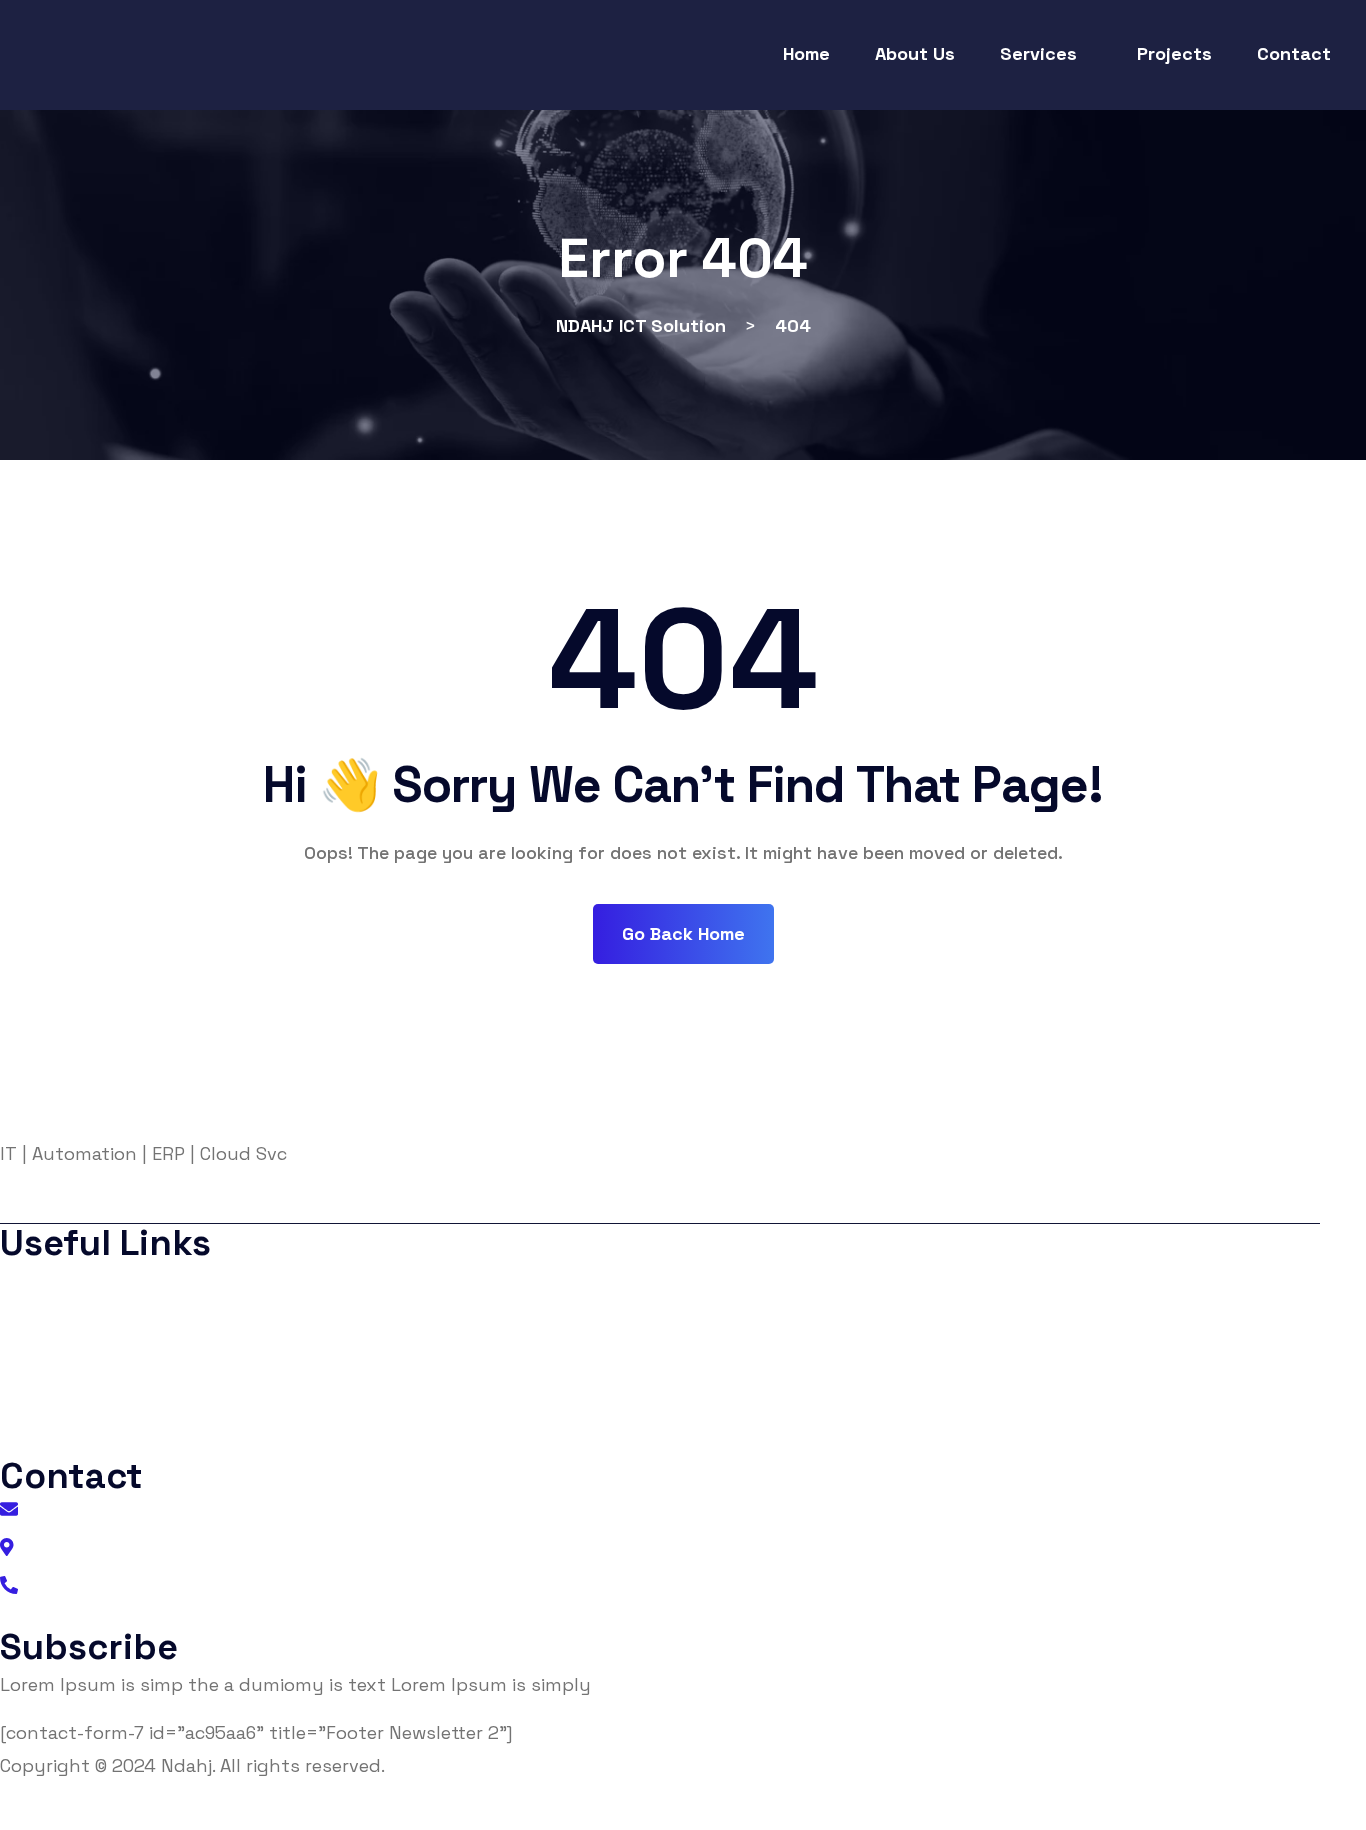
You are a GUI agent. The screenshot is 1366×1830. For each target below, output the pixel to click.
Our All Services (83, 1440)
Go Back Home (683, 933)
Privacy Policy (78, 1320)
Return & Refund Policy (1220, 1813)
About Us (59, 1280)
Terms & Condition (97, 1360)
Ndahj (186, 1765)
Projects (54, 1400)
